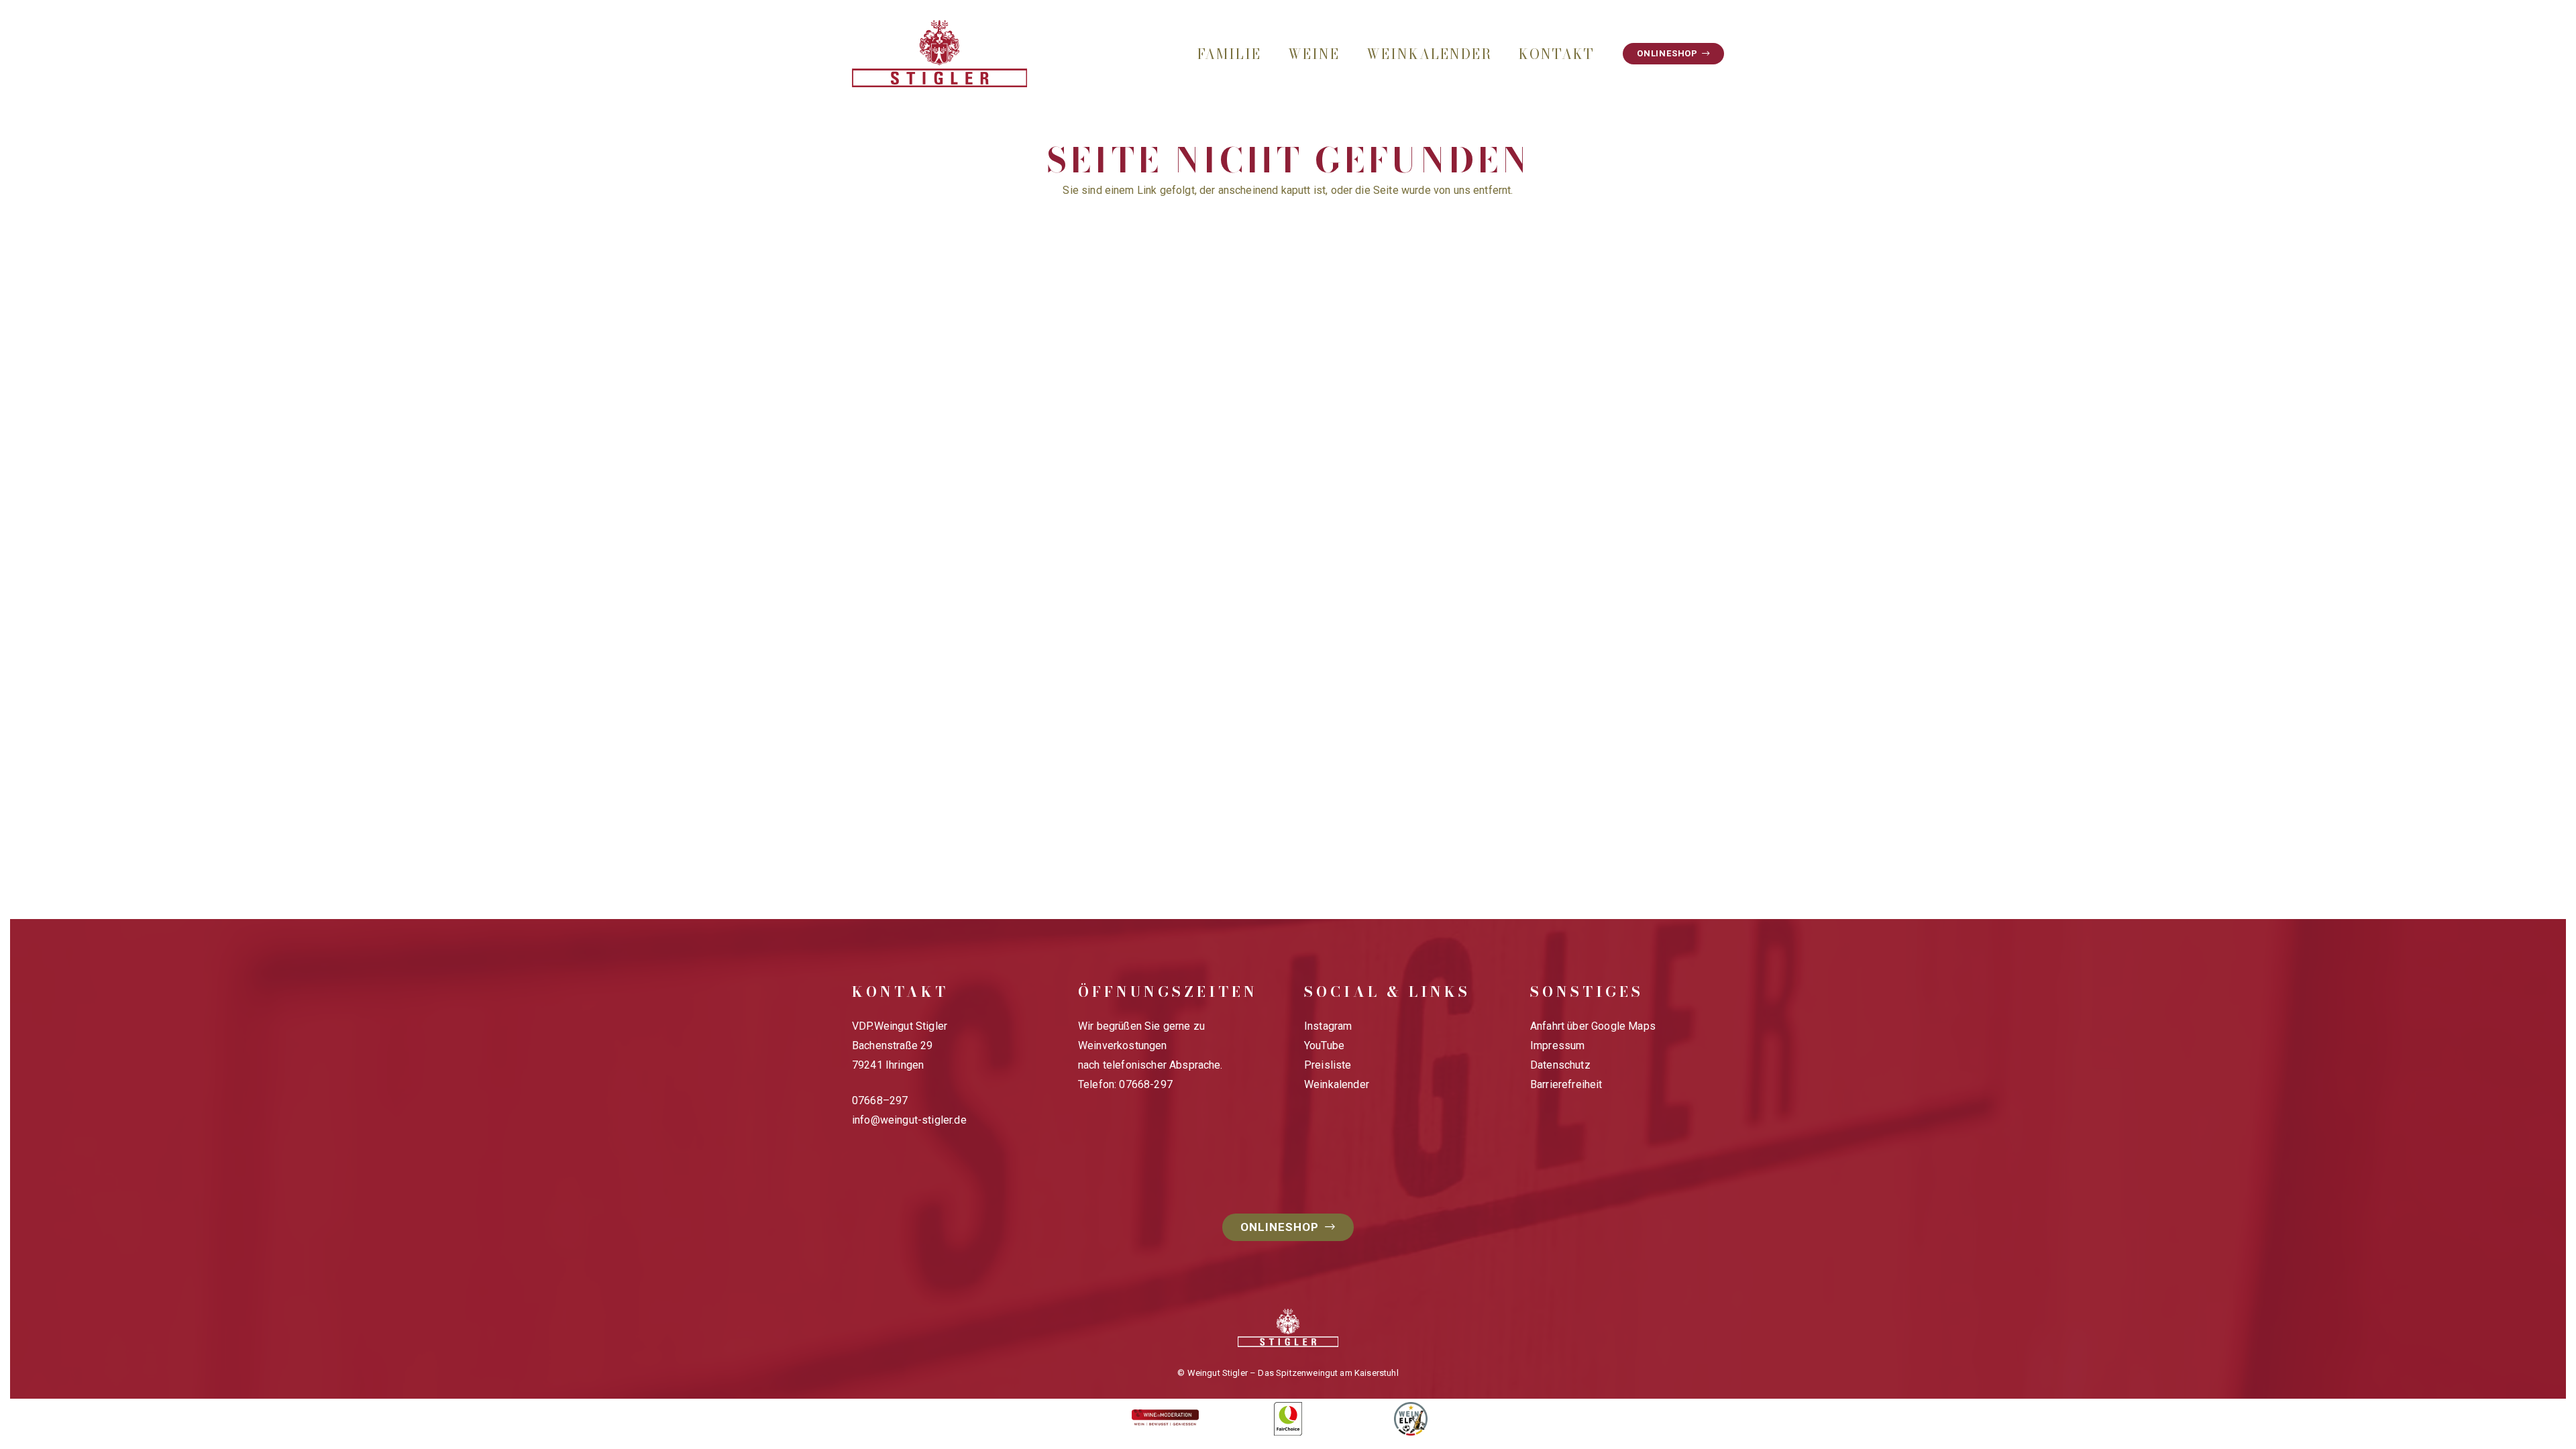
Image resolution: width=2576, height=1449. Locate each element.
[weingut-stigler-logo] (940, 54)
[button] (1273, 54)
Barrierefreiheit (1566, 1084)
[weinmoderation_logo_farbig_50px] (1166, 1419)
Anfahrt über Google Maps (1593, 1026)
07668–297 (880, 1101)
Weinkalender (1337, 1084)
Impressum (1557, 1045)
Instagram (1328, 1026)
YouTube (1324, 1045)
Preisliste (1328, 1065)
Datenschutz (1560, 1065)
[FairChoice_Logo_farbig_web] (1288, 1419)
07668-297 (1145, 1084)
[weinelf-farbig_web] (1410, 1419)
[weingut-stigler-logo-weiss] (1288, 1328)
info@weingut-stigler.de (909, 1120)
